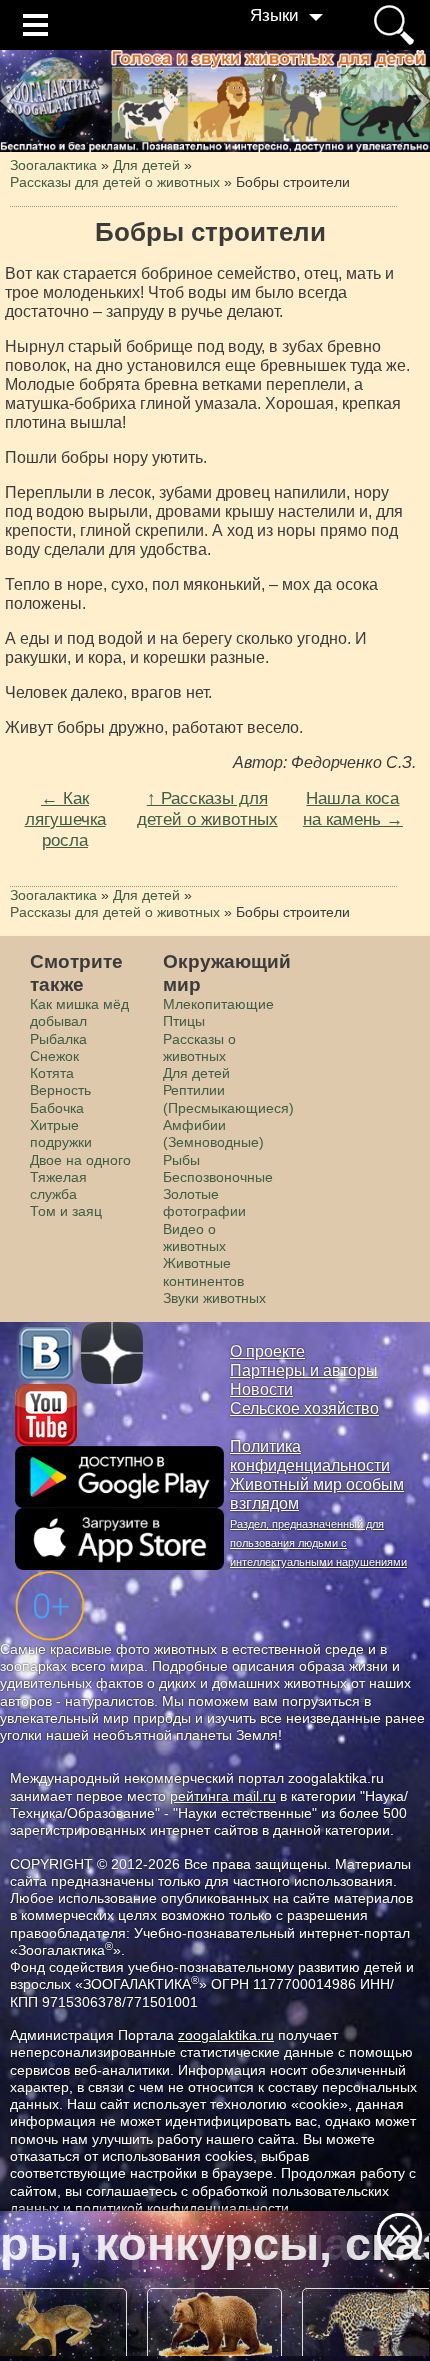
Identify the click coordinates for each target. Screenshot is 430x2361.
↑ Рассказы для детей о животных (207, 808)
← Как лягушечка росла (65, 818)
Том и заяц (66, 1211)
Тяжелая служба (58, 1185)
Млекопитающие (218, 1004)
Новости (261, 1389)
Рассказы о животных (199, 1047)
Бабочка (57, 1108)
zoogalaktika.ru (226, 2035)
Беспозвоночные (218, 1177)
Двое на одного (80, 1160)
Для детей (196, 1073)
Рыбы (181, 1160)
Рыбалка (58, 1039)
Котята (52, 1073)
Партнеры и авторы (304, 1370)
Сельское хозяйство (304, 1408)
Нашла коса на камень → (353, 808)
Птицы (184, 1021)
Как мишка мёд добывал (79, 1012)
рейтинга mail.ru (223, 1796)
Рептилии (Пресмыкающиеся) (228, 1098)
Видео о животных (194, 1237)
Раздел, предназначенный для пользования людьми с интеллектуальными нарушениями (318, 1543)
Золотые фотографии (204, 1202)
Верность (60, 1090)
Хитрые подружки (61, 1133)
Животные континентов (203, 1271)
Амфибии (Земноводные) (213, 1133)
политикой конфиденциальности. (184, 2208)
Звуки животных (214, 1298)
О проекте (267, 1351)
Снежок (54, 1056)
